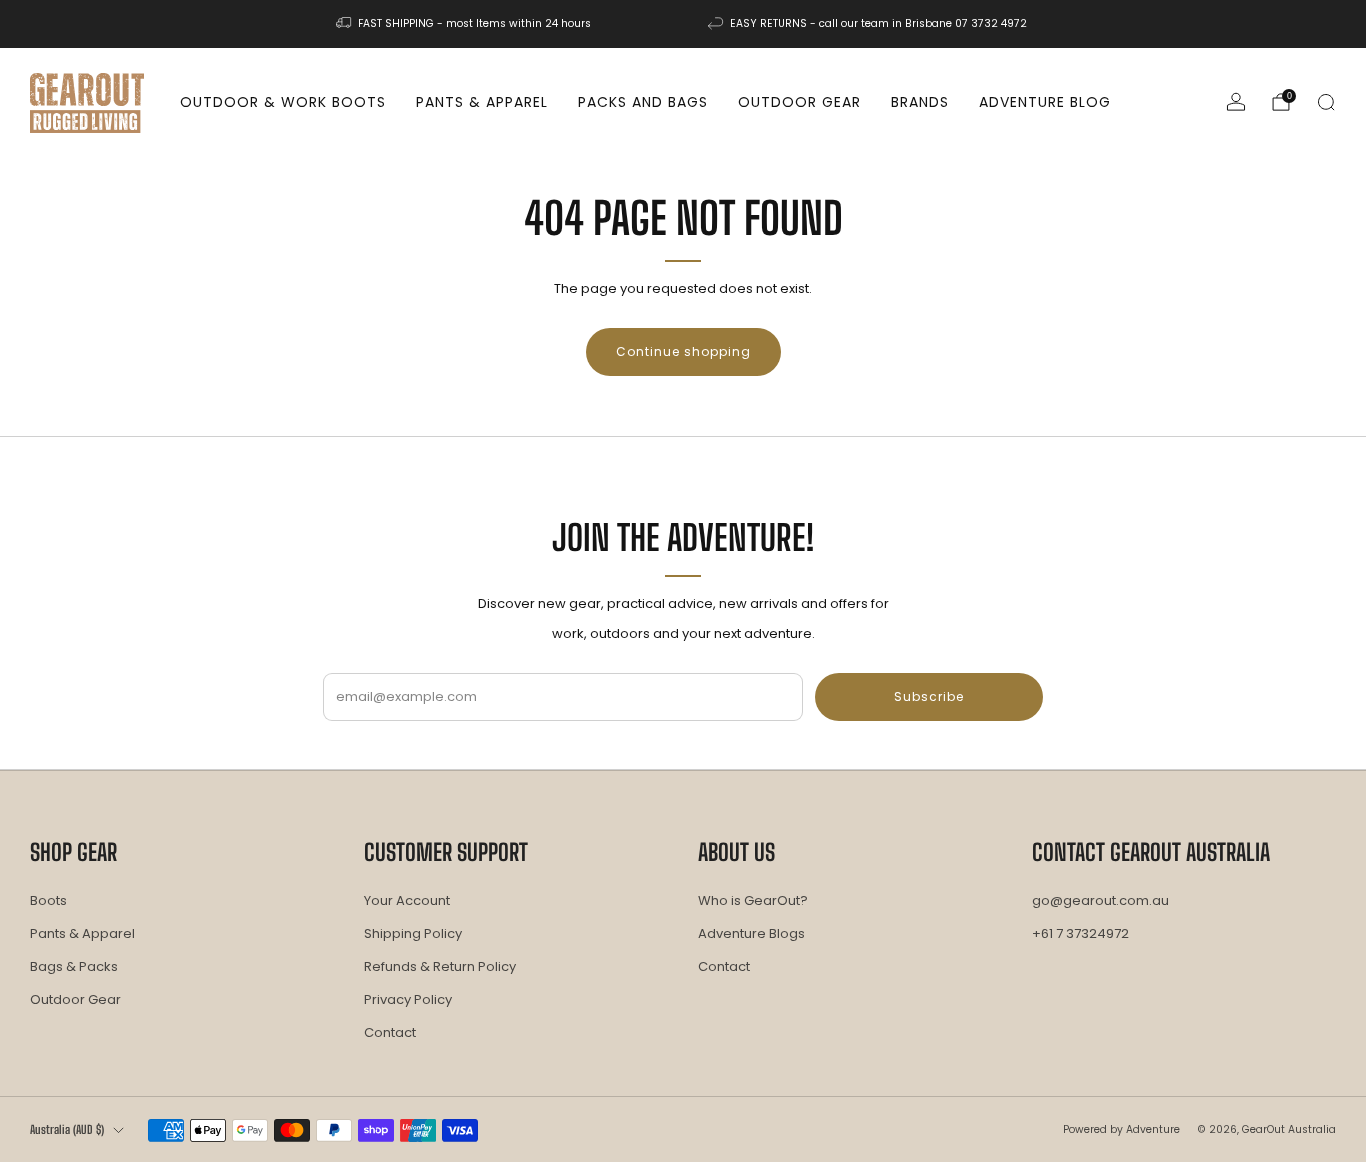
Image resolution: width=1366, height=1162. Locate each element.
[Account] (1236, 102)
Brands (920, 102)
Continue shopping (683, 351)
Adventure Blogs (751, 933)
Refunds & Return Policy (440, 966)
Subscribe (929, 696)
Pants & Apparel (482, 102)
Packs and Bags (643, 102)
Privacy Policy (408, 999)
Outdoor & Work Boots (283, 102)
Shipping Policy (413, 933)
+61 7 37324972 (1080, 933)
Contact (390, 1032)
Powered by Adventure (1121, 1129)
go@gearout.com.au (1100, 900)
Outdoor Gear (799, 102)
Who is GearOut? (753, 900)
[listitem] (465, 24)
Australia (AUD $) (67, 1129)
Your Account (407, 900)
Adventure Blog (1045, 102)
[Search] (1326, 102)
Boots (48, 900)
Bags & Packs (74, 966)
